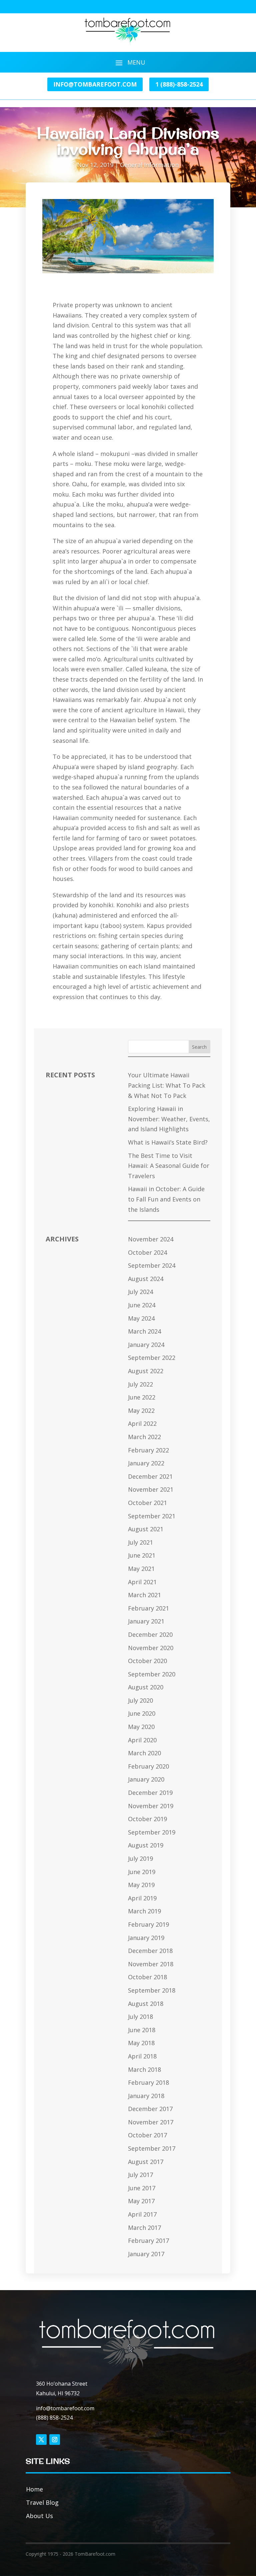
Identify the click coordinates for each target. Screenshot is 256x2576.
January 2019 (146, 1938)
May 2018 (141, 2043)
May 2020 (141, 1727)
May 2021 (141, 1569)
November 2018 (151, 1964)
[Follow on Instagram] (55, 2440)
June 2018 (142, 2030)
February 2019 (148, 1924)
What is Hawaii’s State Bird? (168, 1142)
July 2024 (140, 1292)
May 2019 (141, 1885)
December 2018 (150, 1951)
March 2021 (144, 1595)
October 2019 (147, 1819)
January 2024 (146, 1345)
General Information (149, 165)
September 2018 (152, 1990)
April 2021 (142, 1582)
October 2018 (147, 1977)
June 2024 (142, 1305)
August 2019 (146, 1845)
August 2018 (146, 2004)
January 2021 (146, 1621)
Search (199, 1047)
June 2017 (142, 2188)
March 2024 (144, 1331)
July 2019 (140, 1858)
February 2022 (148, 1450)
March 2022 (144, 1437)
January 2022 (146, 1463)
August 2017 (146, 2162)
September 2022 (152, 1358)
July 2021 (140, 1542)
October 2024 (147, 1252)
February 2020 (148, 1766)
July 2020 (140, 1700)
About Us (39, 2516)
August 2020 (146, 1687)
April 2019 (142, 1898)
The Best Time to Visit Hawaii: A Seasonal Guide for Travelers (169, 1166)
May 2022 (141, 1410)
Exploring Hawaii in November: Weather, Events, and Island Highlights (169, 1119)
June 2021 (142, 1555)
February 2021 (148, 1608)
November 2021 (151, 1489)
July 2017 (140, 2175)
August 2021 (146, 1529)
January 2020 (146, 1779)
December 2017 (150, 2109)
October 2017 (147, 2135)
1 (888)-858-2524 (179, 84)
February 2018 (148, 2082)
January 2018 (146, 2096)
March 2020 (144, 1753)
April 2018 (142, 2056)
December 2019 (150, 1793)
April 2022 (142, 1423)
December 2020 (150, 1634)
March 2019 (144, 1911)
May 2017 (141, 2201)
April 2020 (142, 1740)
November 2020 (151, 1648)
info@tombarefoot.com (95, 84)
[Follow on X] (41, 2440)
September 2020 (152, 1674)
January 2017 (146, 2254)
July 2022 (140, 1384)
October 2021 (147, 1503)
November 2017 (151, 2122)
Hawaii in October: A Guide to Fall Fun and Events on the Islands (166, 1199)
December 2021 (150, 1476)
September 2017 (152, 2148)
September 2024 (152, 1265)
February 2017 (148, 2241)
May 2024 (141, 1318)
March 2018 (144, 2069)
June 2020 (142, 1713)
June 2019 (142, 1872)
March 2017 (144, 2228)
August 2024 (146, 1279)
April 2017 (142, 2214)
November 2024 (151, 1239)
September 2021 (152, 1516)
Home (34, 2489)
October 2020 (147, 1661)
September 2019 (152, 1832)
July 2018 (140, 2017)
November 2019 (151, 1806)
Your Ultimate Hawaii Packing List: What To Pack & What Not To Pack (167, 1085)
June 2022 (142, 1397)
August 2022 (146, 1371)
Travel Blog (42, 2502)
